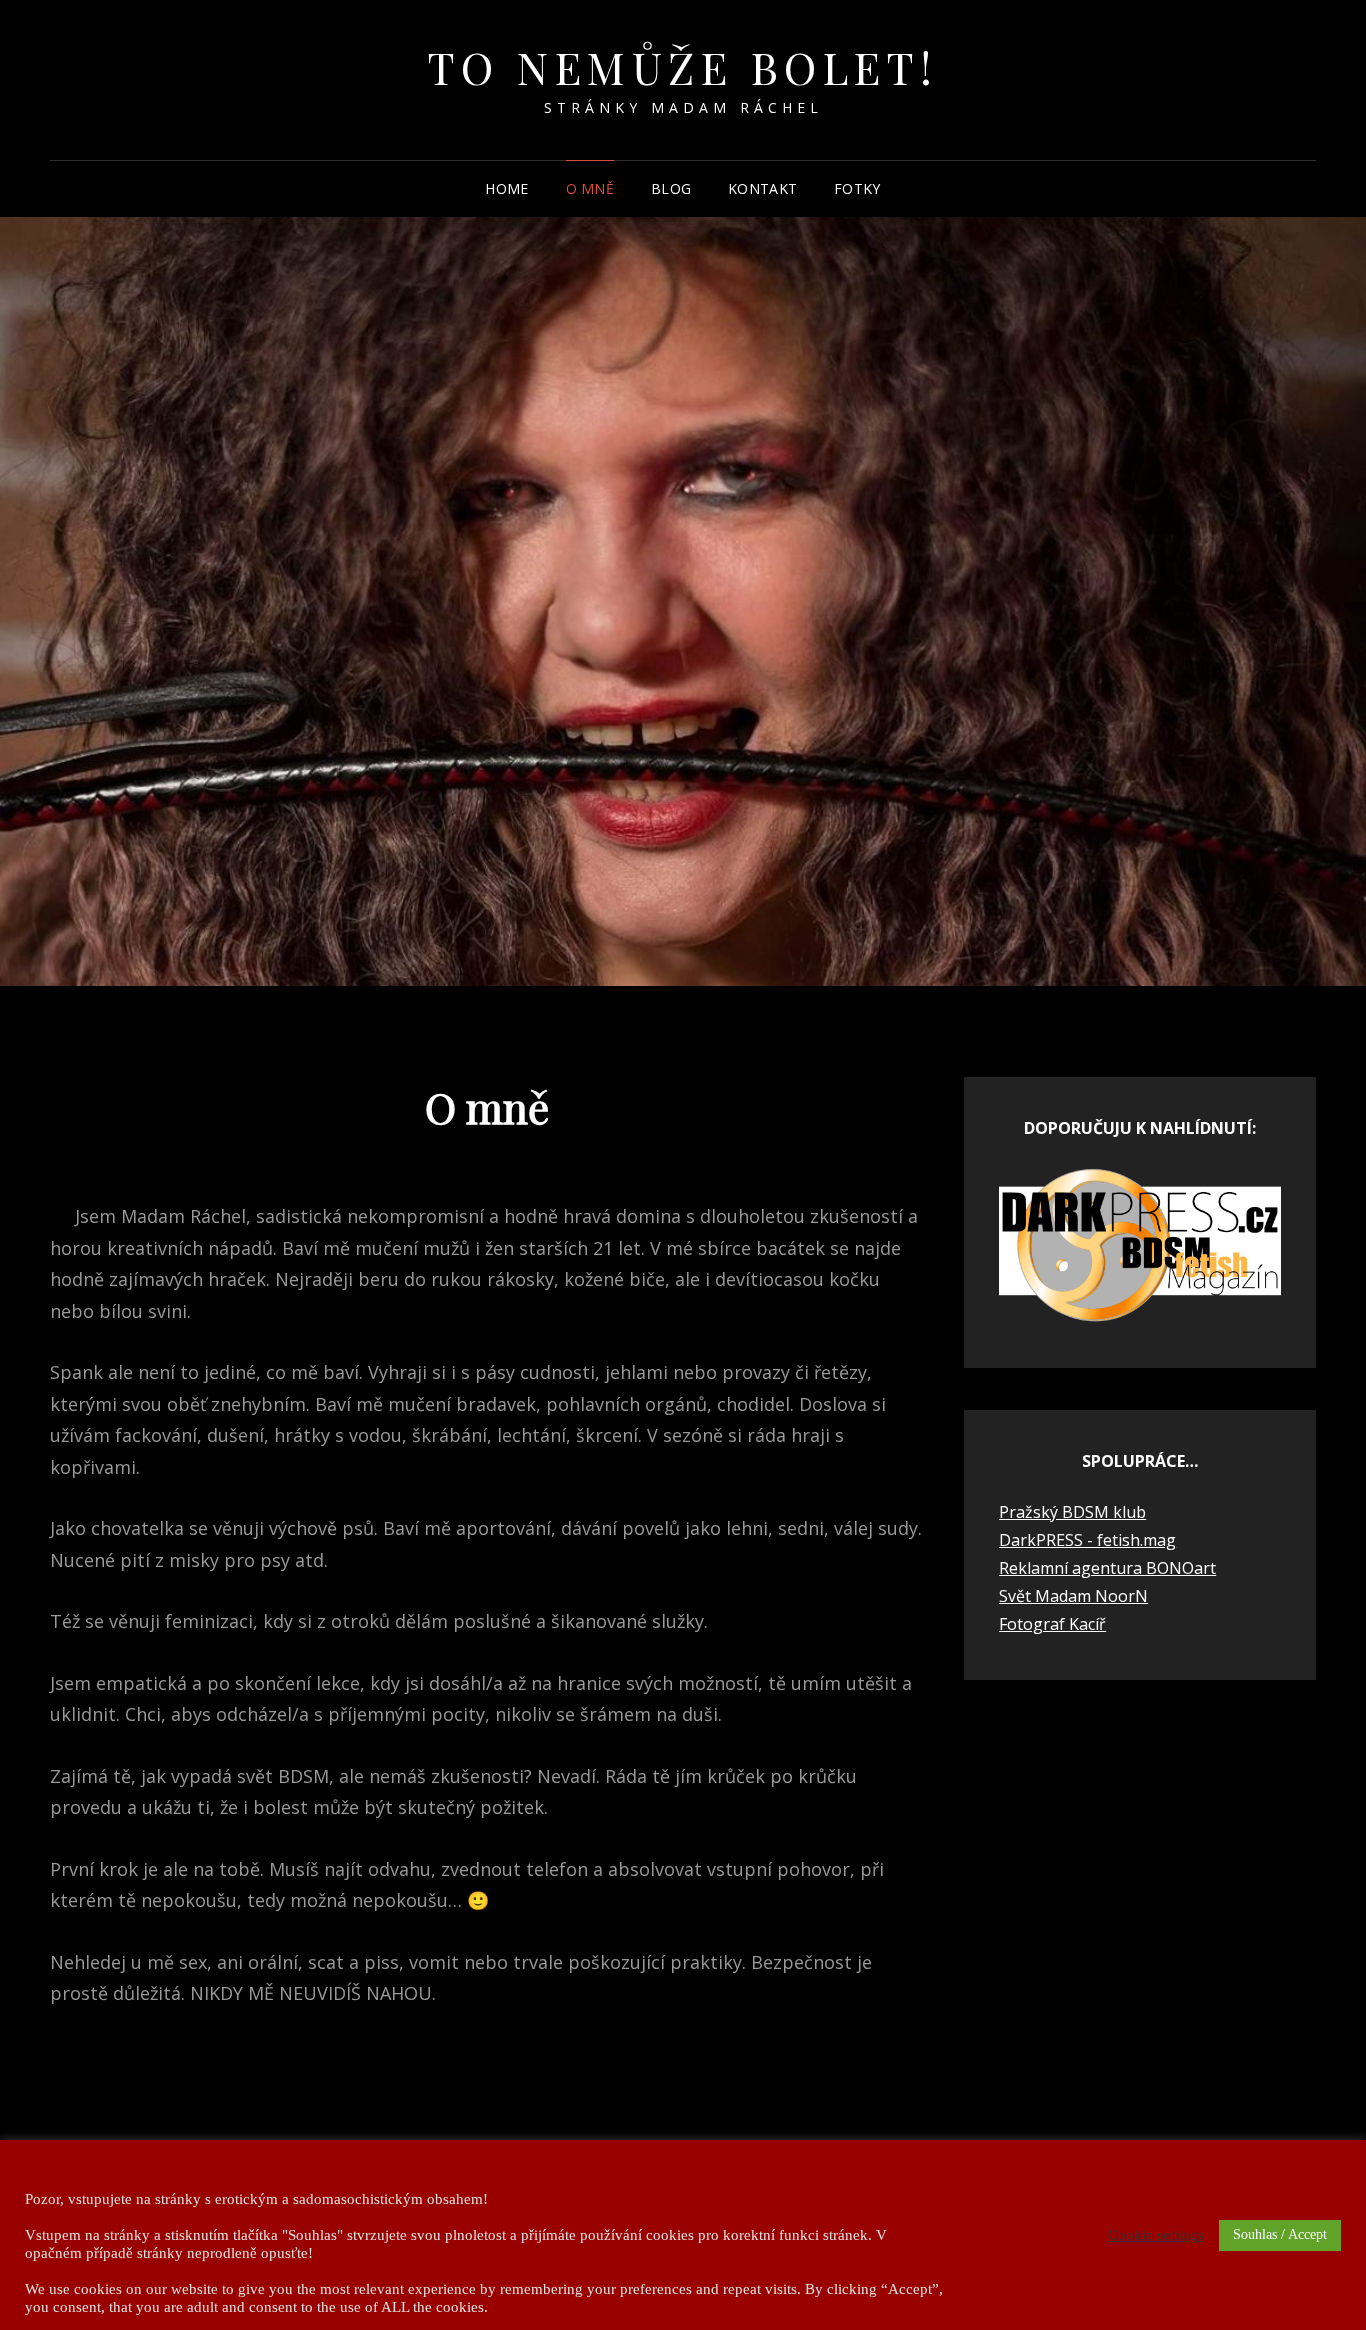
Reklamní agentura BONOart (1107, 1568)
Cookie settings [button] (1156, 2235)
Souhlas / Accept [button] (1280, 2234)
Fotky (857, 188)
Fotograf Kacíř (1052, 1624)
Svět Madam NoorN (1073, 1596)
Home (506, 188)
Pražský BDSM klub (1072, 1512)
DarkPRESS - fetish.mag (1087, 1540)
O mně (590, 188)
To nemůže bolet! (683, 66)
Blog (671, 188)
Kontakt (762, 188)
